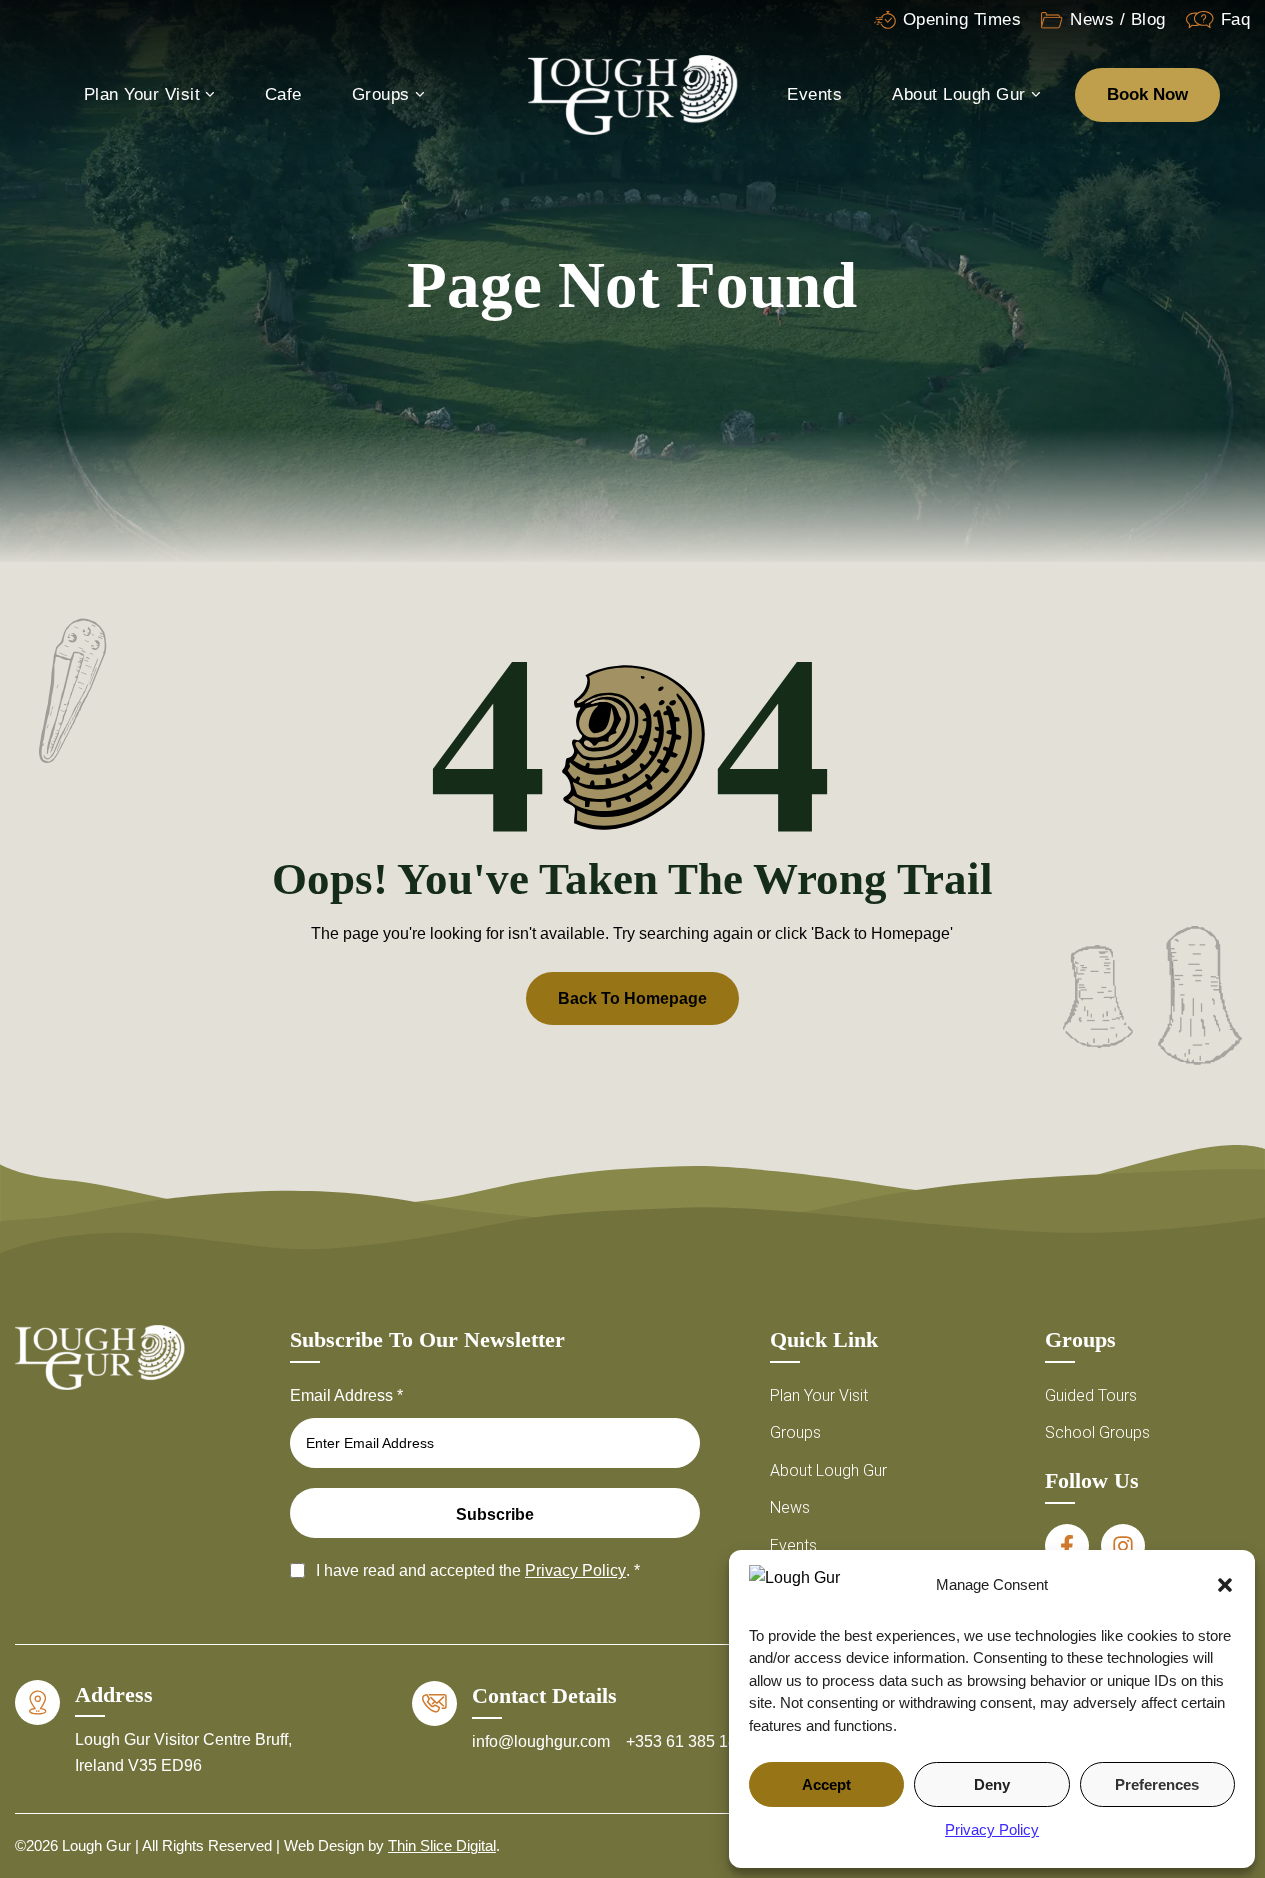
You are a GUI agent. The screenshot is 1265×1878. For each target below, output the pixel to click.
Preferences (1157, 1784)
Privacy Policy (992, 1829)
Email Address (346, 1395)
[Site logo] (633, 93)
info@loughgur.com (543, 1741)
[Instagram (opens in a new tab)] (1123, 1546)
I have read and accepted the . (478, 1570)
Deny (992, 1784)
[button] (1225, 1585)
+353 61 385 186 (686, 1741)
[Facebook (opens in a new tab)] (1067, 1546)
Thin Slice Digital (442, 1845)
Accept (826, 1784)
